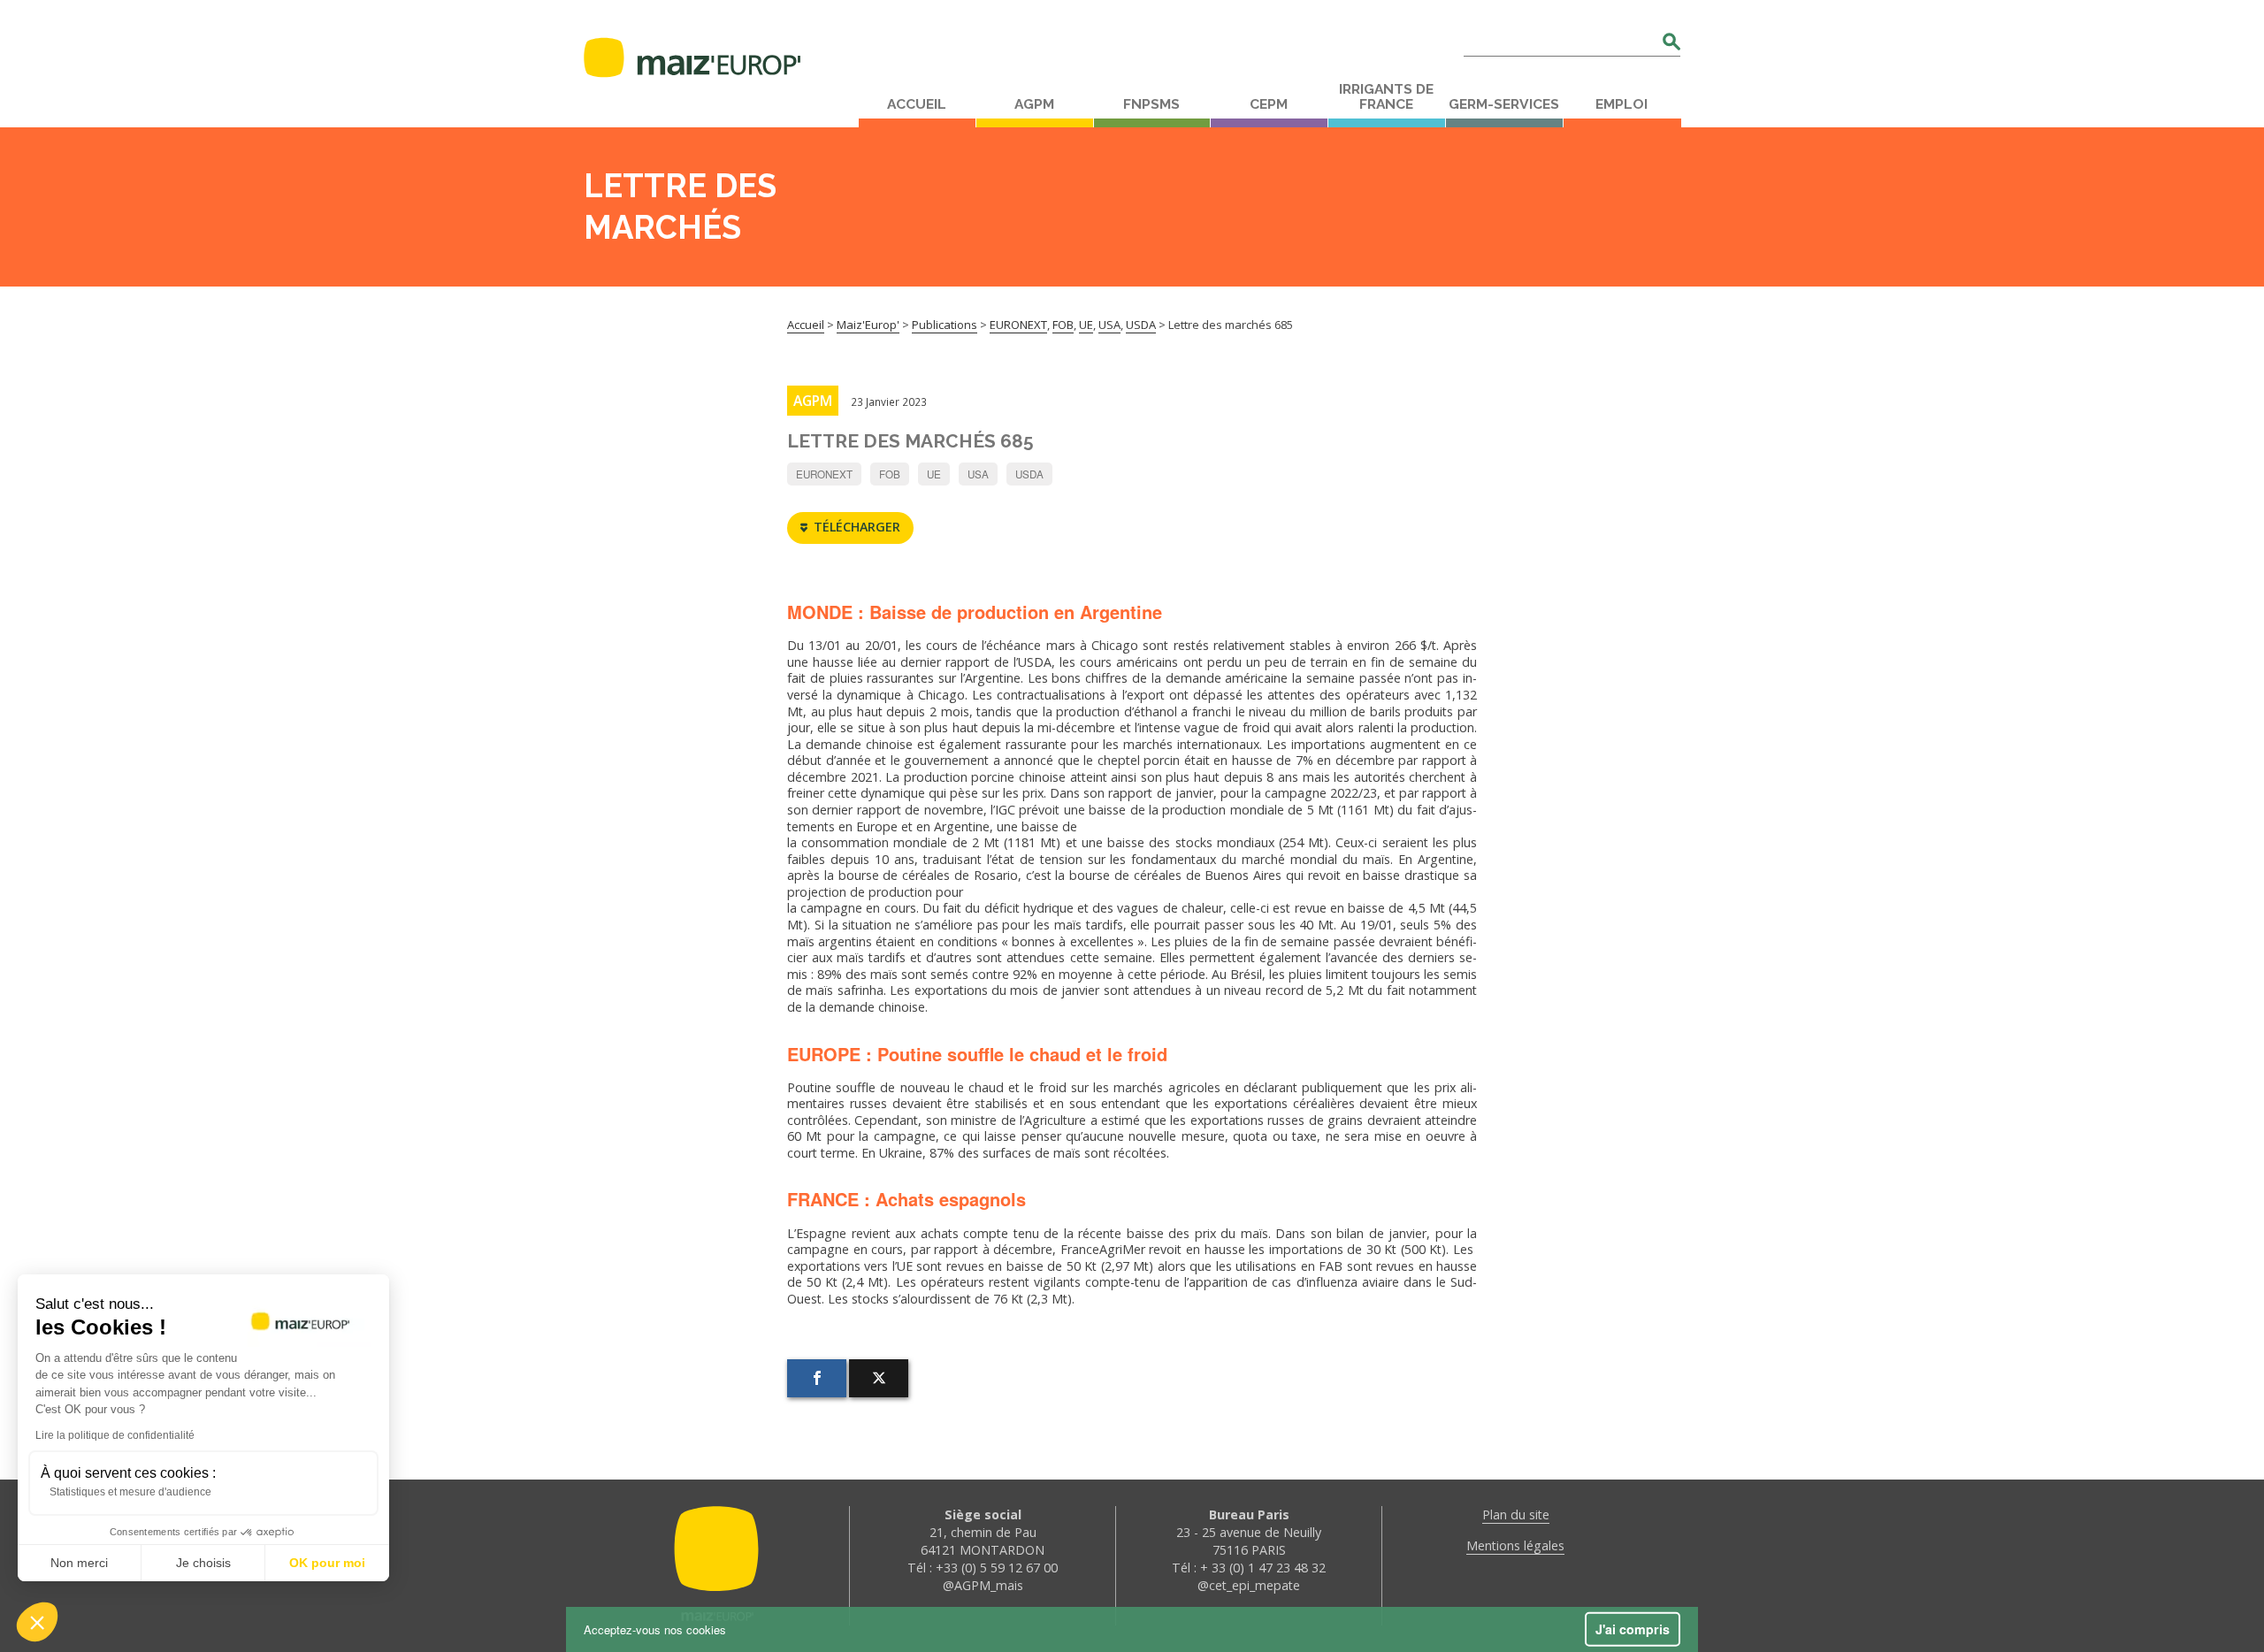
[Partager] (817, 1378)
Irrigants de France (1386, 97)
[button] (37, 1622)
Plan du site (1516, 1514)
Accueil (917, 104)
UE (934, 474)
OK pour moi (327, 1563)
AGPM (1034, 104)
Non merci (79, 1563)
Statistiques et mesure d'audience (130, 1492)
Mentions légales (1515, 1545)
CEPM (1269, 104)
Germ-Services (1504, 104)
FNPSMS (1151, 104)
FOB (890, 474)
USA (978, 474)
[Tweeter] (879, 1378)
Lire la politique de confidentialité (115, 1435)
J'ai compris (1633, 1629)
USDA (1029, 474)
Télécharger (857, 527)
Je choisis (203, 1563)
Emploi (1622, 104)
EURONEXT (824, 474)
